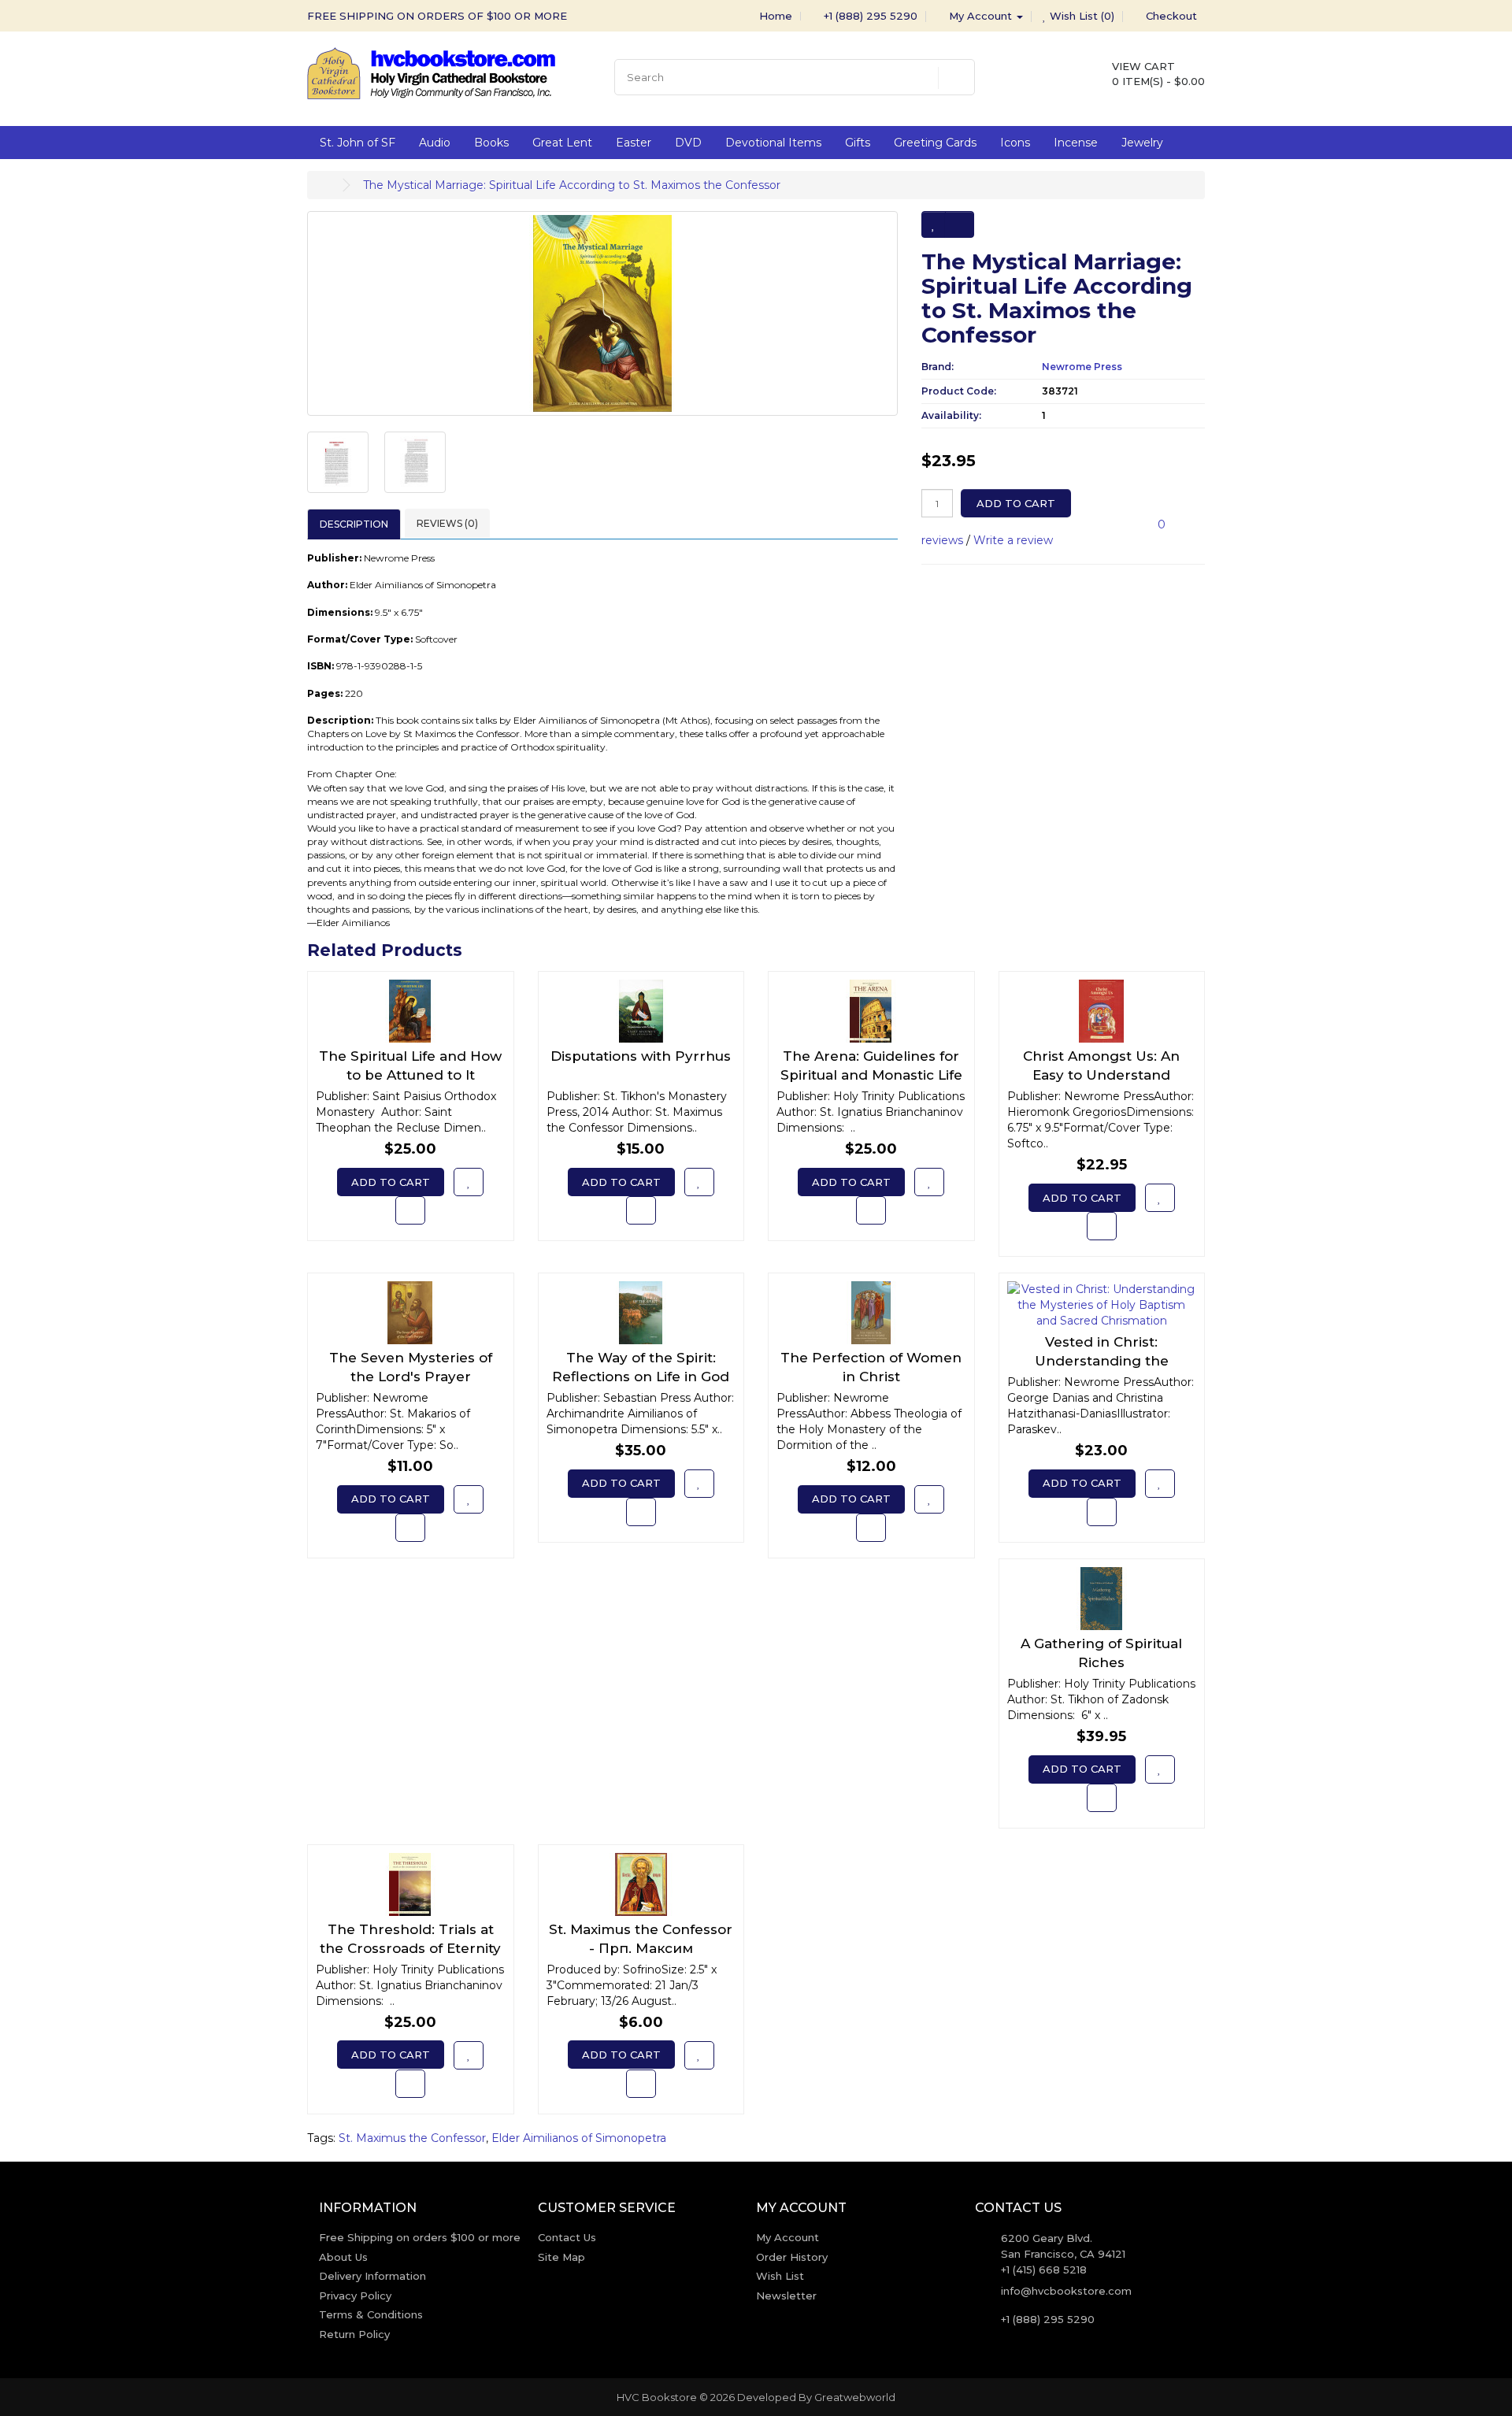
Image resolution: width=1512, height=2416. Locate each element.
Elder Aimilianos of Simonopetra (579, 2138)
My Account (787, 2237)
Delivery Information (372, 2276)
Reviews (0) (447, 523)
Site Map (561, 2257)
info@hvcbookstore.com (1066, 2291)
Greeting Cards (935, 143)
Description (354, 524)
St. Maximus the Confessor (412, 2138)
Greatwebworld (855, 2397)
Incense (1076, 143)
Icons (1015, 143)
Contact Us (567, 2237)
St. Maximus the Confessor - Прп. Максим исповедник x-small (641, 1948)
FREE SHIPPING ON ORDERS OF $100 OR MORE (437, 16)
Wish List (780, 2276)
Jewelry (1142, 143)
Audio (435, 143)
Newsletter (786, 2296)
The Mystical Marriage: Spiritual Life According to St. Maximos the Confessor (572, 185)
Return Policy (354, 2334)
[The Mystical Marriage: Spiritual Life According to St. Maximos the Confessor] (602, 313)
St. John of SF (358, 143)
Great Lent (562, 143)
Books (491, 143)
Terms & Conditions (371, 2314)
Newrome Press (1082, 367)
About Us (343, 2257)
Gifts (858, 143)
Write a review (1013, 540)
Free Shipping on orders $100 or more (420, 2237)
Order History (792, 2257)
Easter (634, 143)
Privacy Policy (355, 2296)
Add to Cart (1016, 503)
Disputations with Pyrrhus (641, 1056)
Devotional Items (773, 143)
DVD (688, 143)
